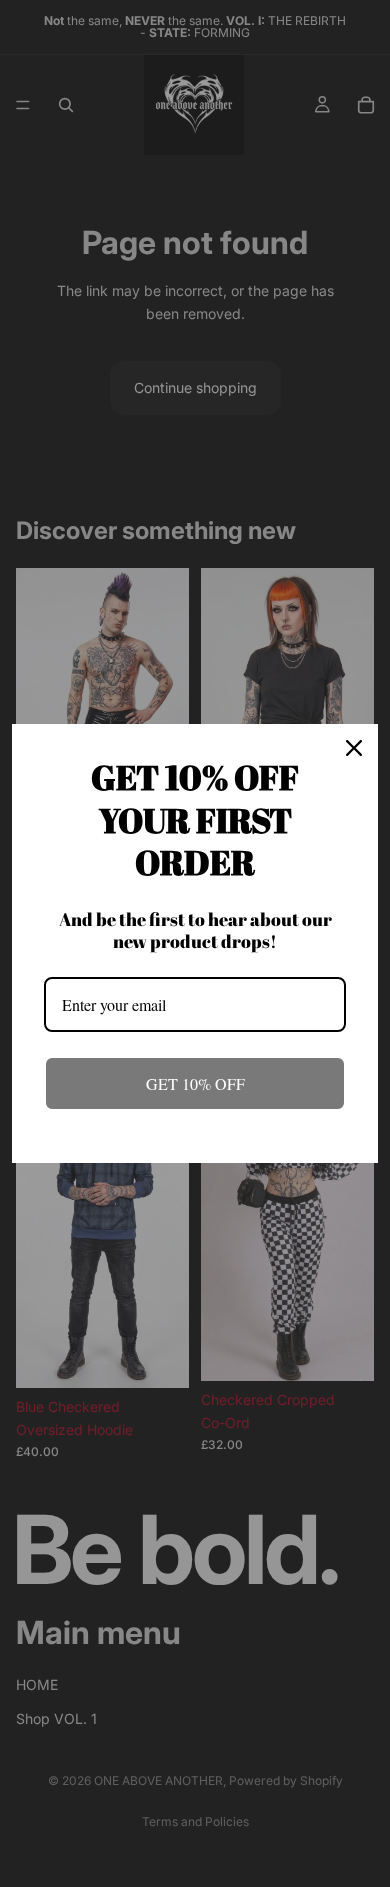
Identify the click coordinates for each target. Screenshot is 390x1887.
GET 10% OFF (195, 1083)
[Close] (354, 748)
